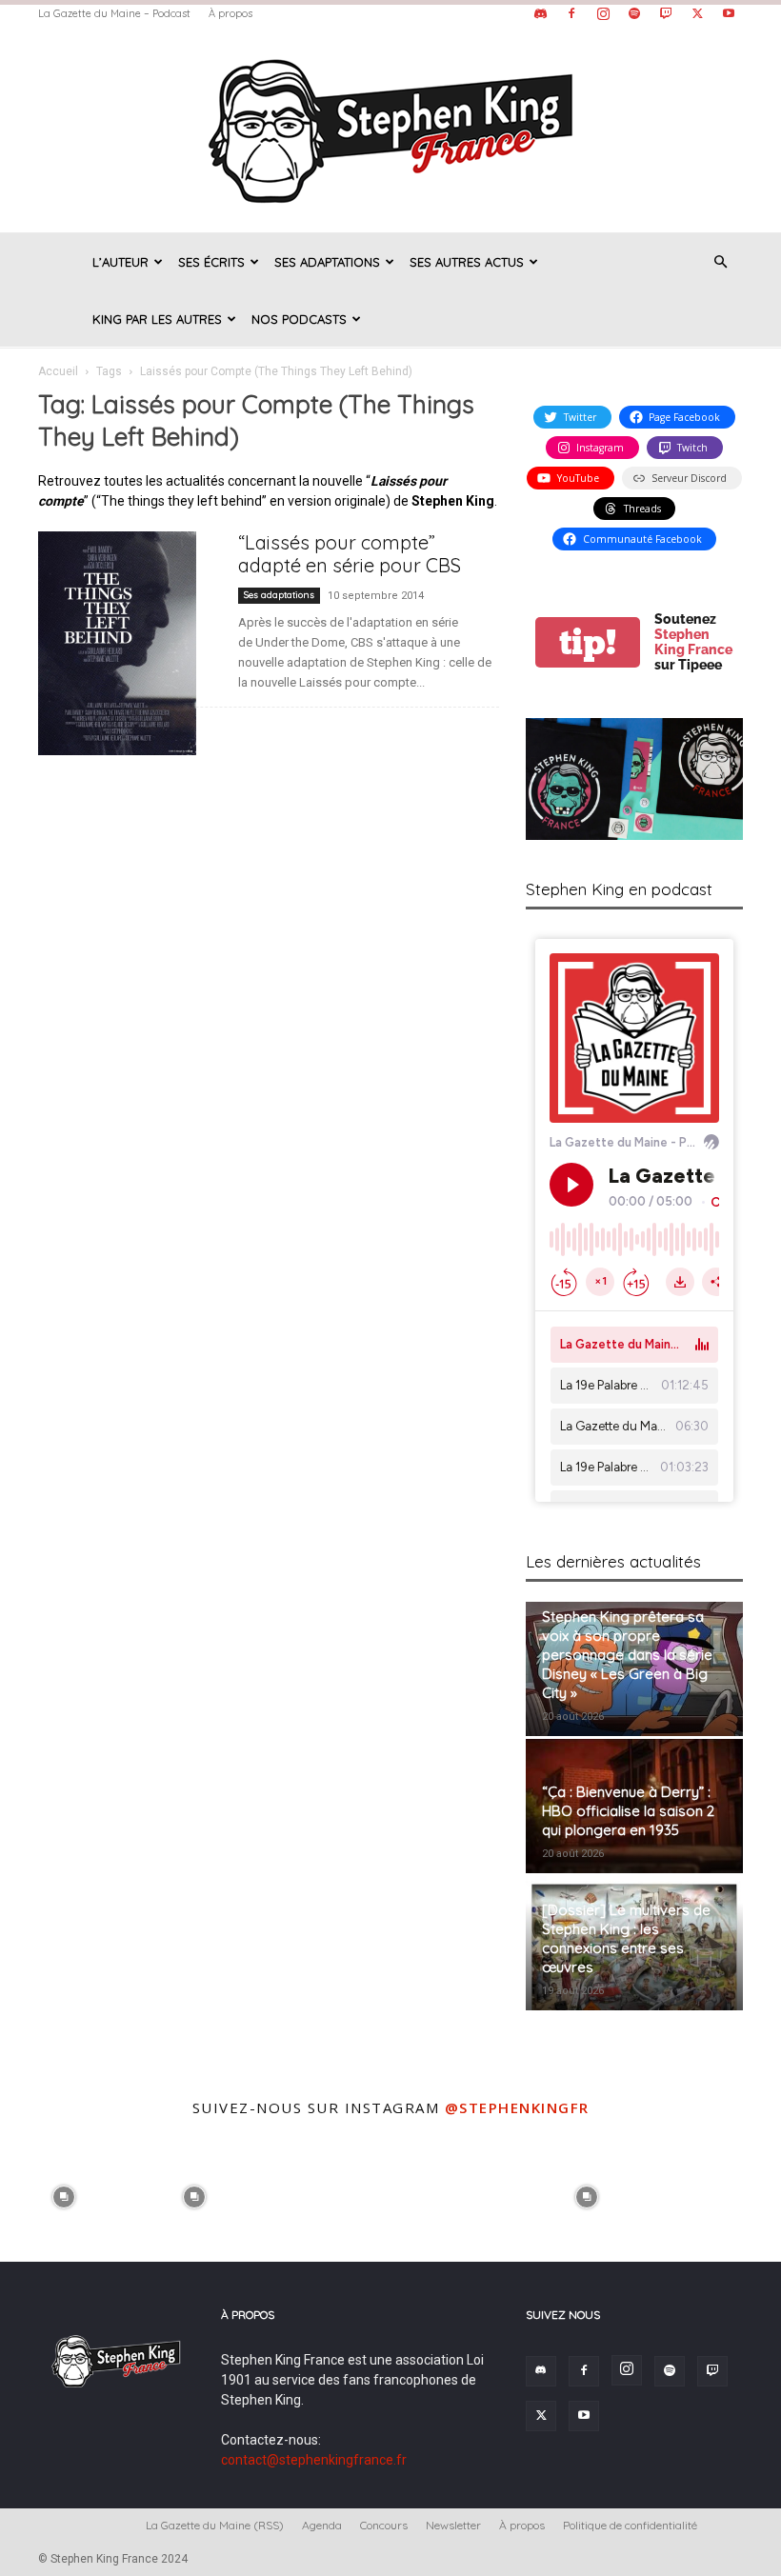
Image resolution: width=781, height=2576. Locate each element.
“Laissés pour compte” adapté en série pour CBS (350, 554)
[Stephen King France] (390, 130)
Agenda (322, 2525)
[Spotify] (634, 13)
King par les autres (157, 319)
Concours (384, 2525)
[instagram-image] (63, 2195)
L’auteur (120, 262)
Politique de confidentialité (630, 2525)
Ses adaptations (327, 262)
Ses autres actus (467, 262)
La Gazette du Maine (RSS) (215, 2525)
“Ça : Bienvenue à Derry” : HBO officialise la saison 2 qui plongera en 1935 (628, 1811)
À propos (230, 13)
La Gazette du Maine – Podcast (114, 13)
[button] (720, 262)
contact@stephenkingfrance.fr (314, 2460)
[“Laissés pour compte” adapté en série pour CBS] (130, 643)
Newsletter (453, 2525)
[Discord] (540, 13)
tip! (588, 642)
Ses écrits (211, 262)
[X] (697, 13)
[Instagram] (603, 13)
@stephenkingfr (517, 2107)
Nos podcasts (299, 319)
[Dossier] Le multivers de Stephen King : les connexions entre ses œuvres (626, 1938)
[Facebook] (571, 13)
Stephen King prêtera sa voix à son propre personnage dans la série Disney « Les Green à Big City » (627, 1655)
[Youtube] (729, 13)
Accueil (58, 371)
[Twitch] (666, 13)
